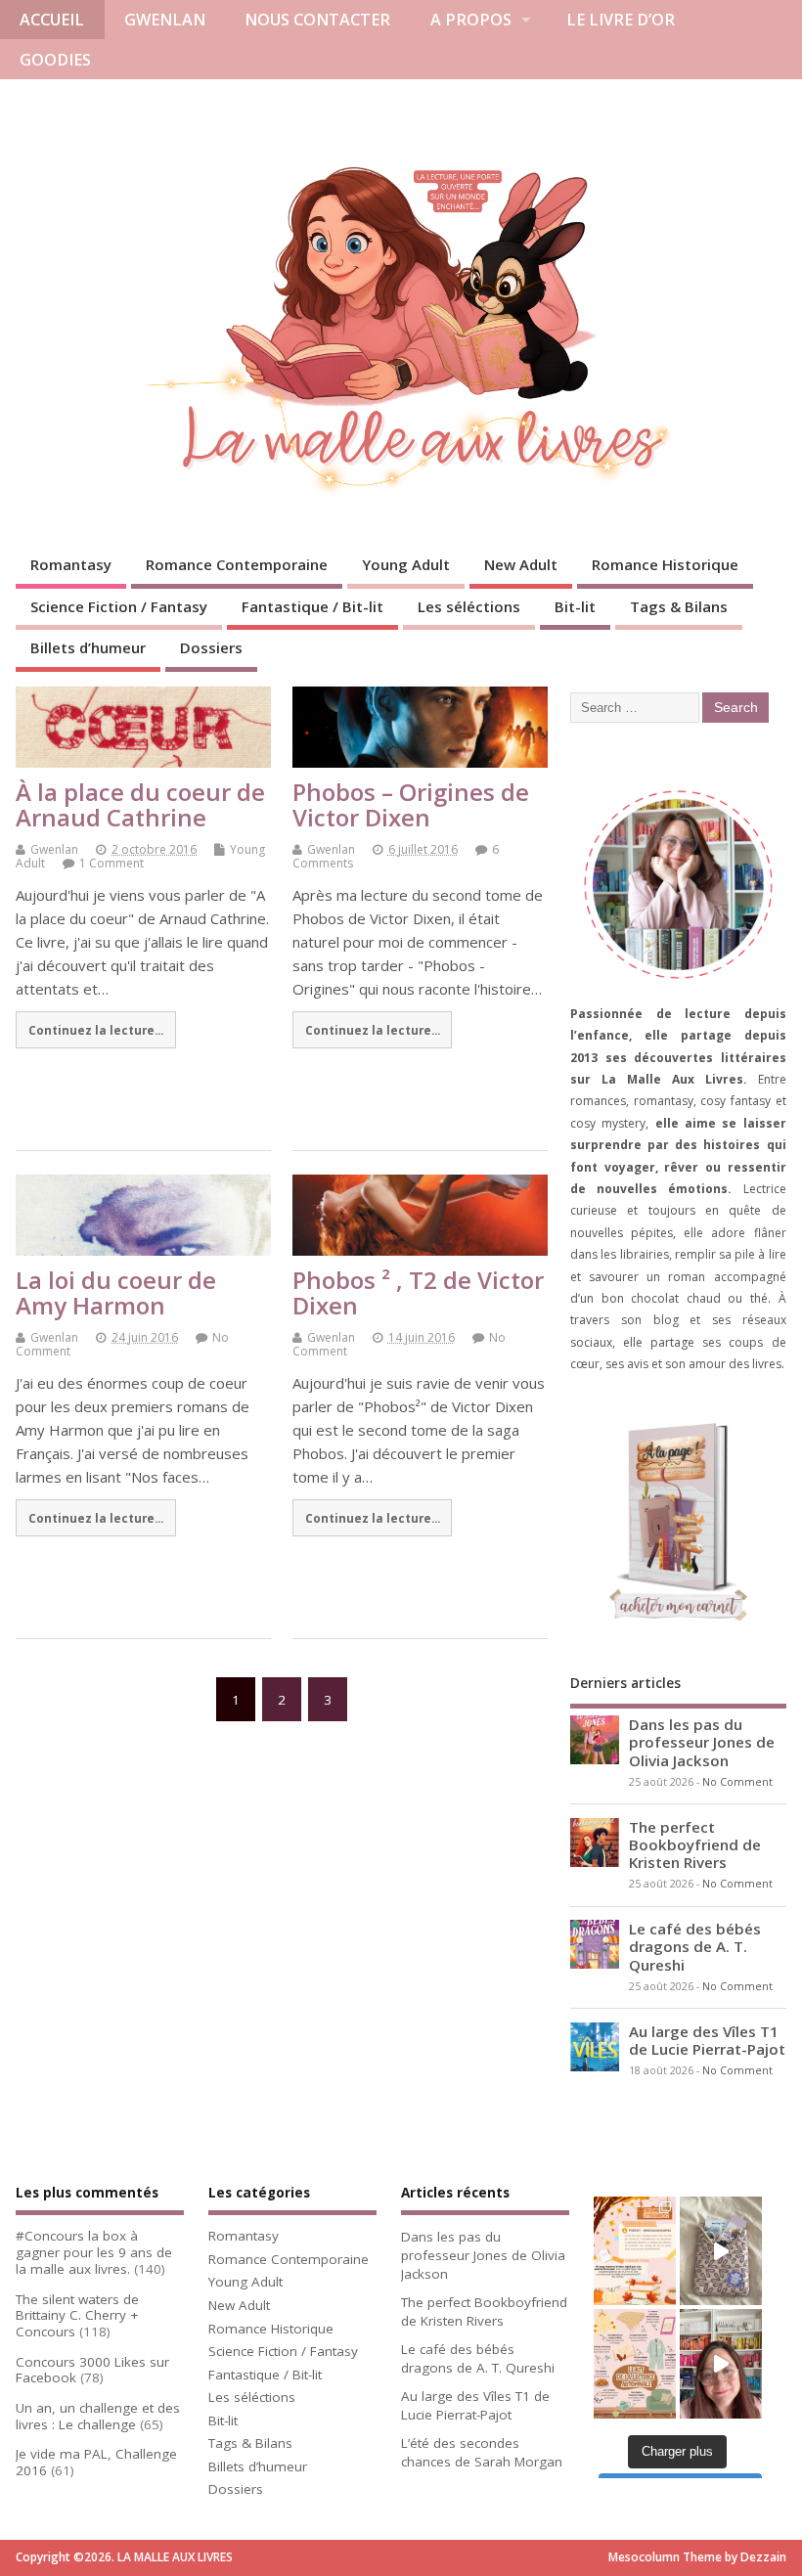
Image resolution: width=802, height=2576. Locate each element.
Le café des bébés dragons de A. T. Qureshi (695, 1946)
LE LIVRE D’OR (621, 20)
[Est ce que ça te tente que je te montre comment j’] (721, 2251)
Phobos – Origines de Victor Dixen (411, 804)
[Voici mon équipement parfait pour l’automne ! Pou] (635, 2364)
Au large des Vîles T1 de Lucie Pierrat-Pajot (707, 2040)
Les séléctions (469, 606)
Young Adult (406, 564)
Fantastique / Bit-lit (312, 606)
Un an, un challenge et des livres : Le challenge (98, 2416)
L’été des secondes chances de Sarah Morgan (482, 2452)
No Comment (737, 1782)
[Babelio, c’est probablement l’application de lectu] (721, 2364)
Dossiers (211, 647)
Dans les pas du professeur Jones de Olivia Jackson (702, 1742)
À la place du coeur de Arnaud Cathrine (140, 804)
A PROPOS (471, 20)
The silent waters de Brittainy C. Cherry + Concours (77, 2316)
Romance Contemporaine (237, 564)
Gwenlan (54, 849)
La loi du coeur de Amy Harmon (116, 1292)
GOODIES (55, 60)
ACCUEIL (52, 20)
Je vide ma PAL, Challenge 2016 (96, 2462)
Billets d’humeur (88, 647)
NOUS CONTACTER (317, 20)
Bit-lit (575, 606)
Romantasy (71, 564)
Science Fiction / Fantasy (119, 606)
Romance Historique (665, 564)
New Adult (521, 564)
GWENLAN (165, 20)
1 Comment (111, 863)
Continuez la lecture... (96, 1030)
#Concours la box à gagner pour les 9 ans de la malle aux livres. (94, 2252)
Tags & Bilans (679, 606)
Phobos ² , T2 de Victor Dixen (418, 1292)
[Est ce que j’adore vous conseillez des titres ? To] (635, 2251)
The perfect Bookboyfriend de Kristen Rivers (695, 1844)
